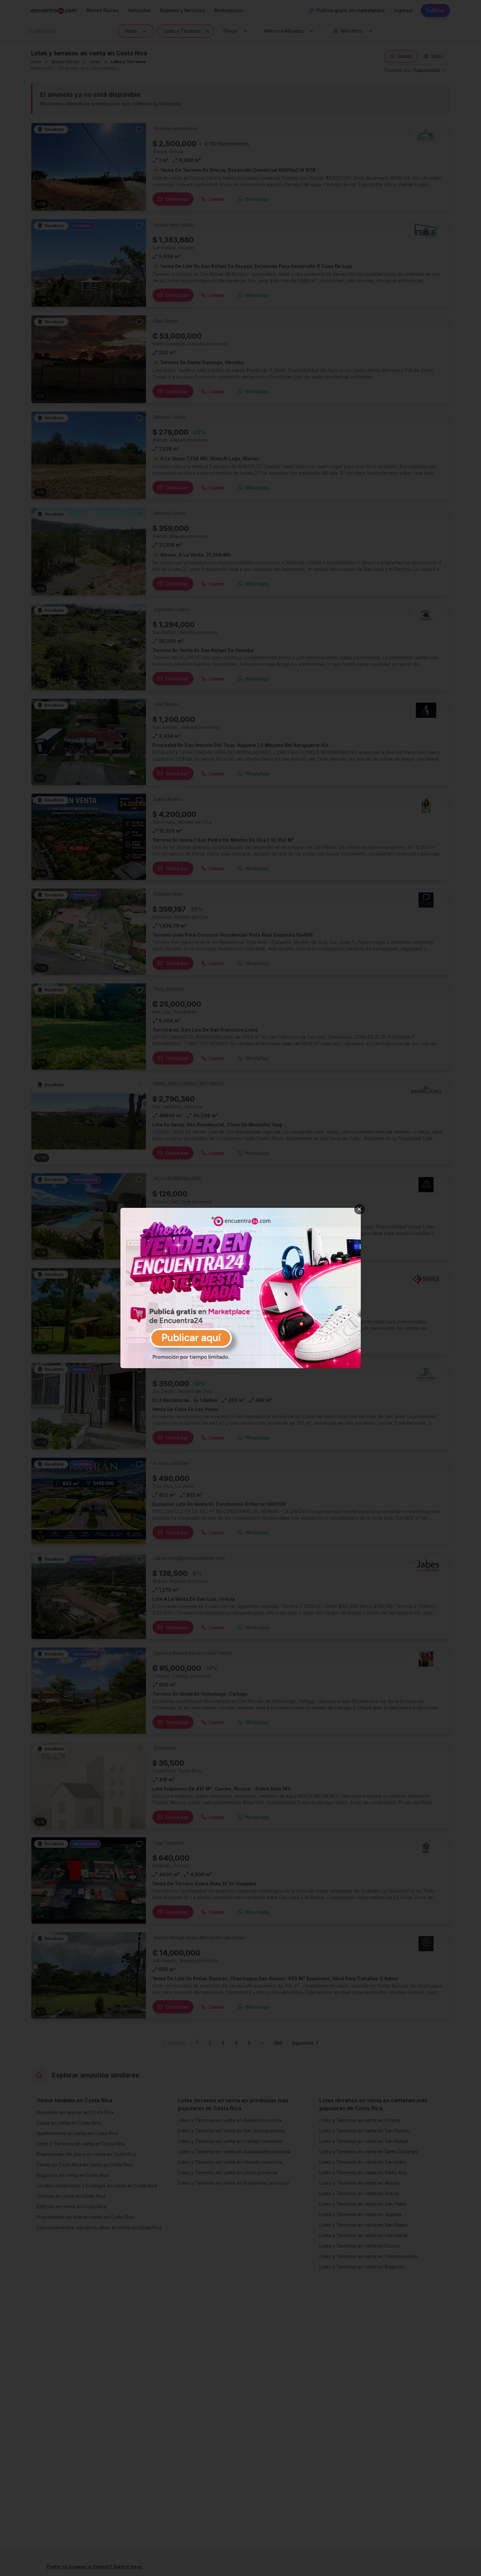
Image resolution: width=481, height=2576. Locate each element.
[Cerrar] (360, 1209)
